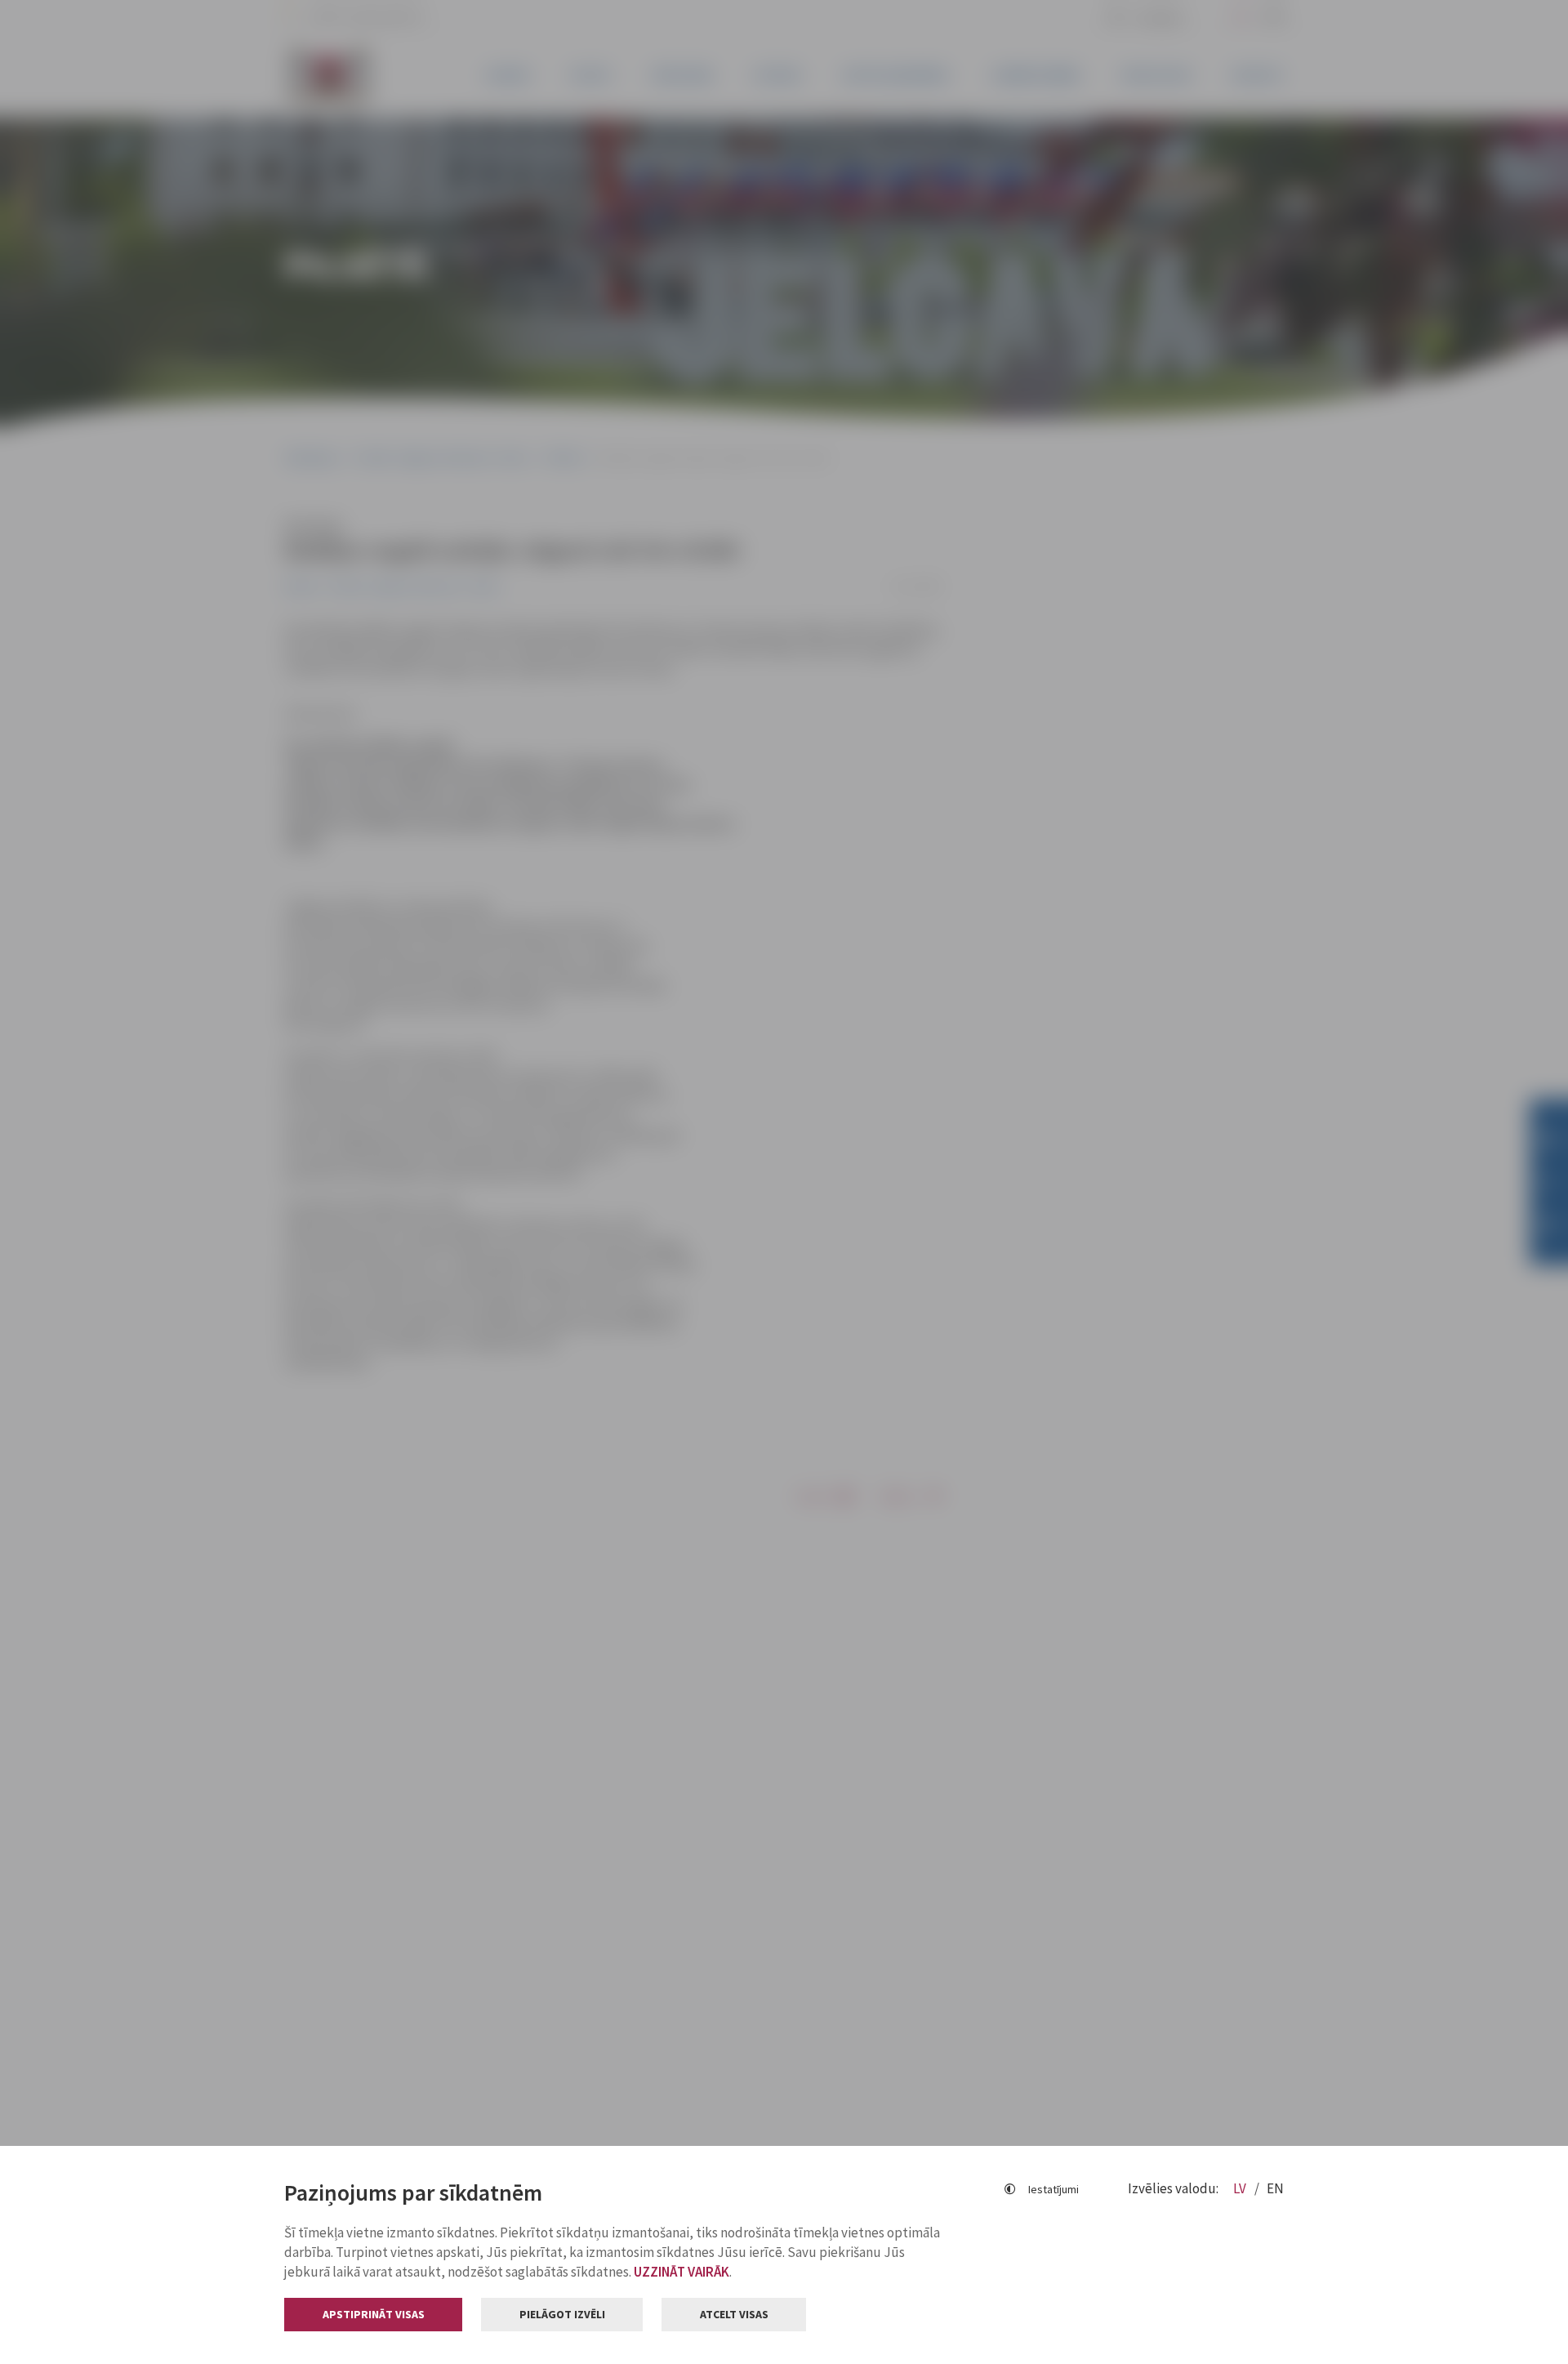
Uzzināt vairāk (682, 2272)
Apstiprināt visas (374, 2314)
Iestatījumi (1053, 2189)
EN (1275, 2188)
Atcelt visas (734, 2314)
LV (1241, 2188)
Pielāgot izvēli (562, 2314)
